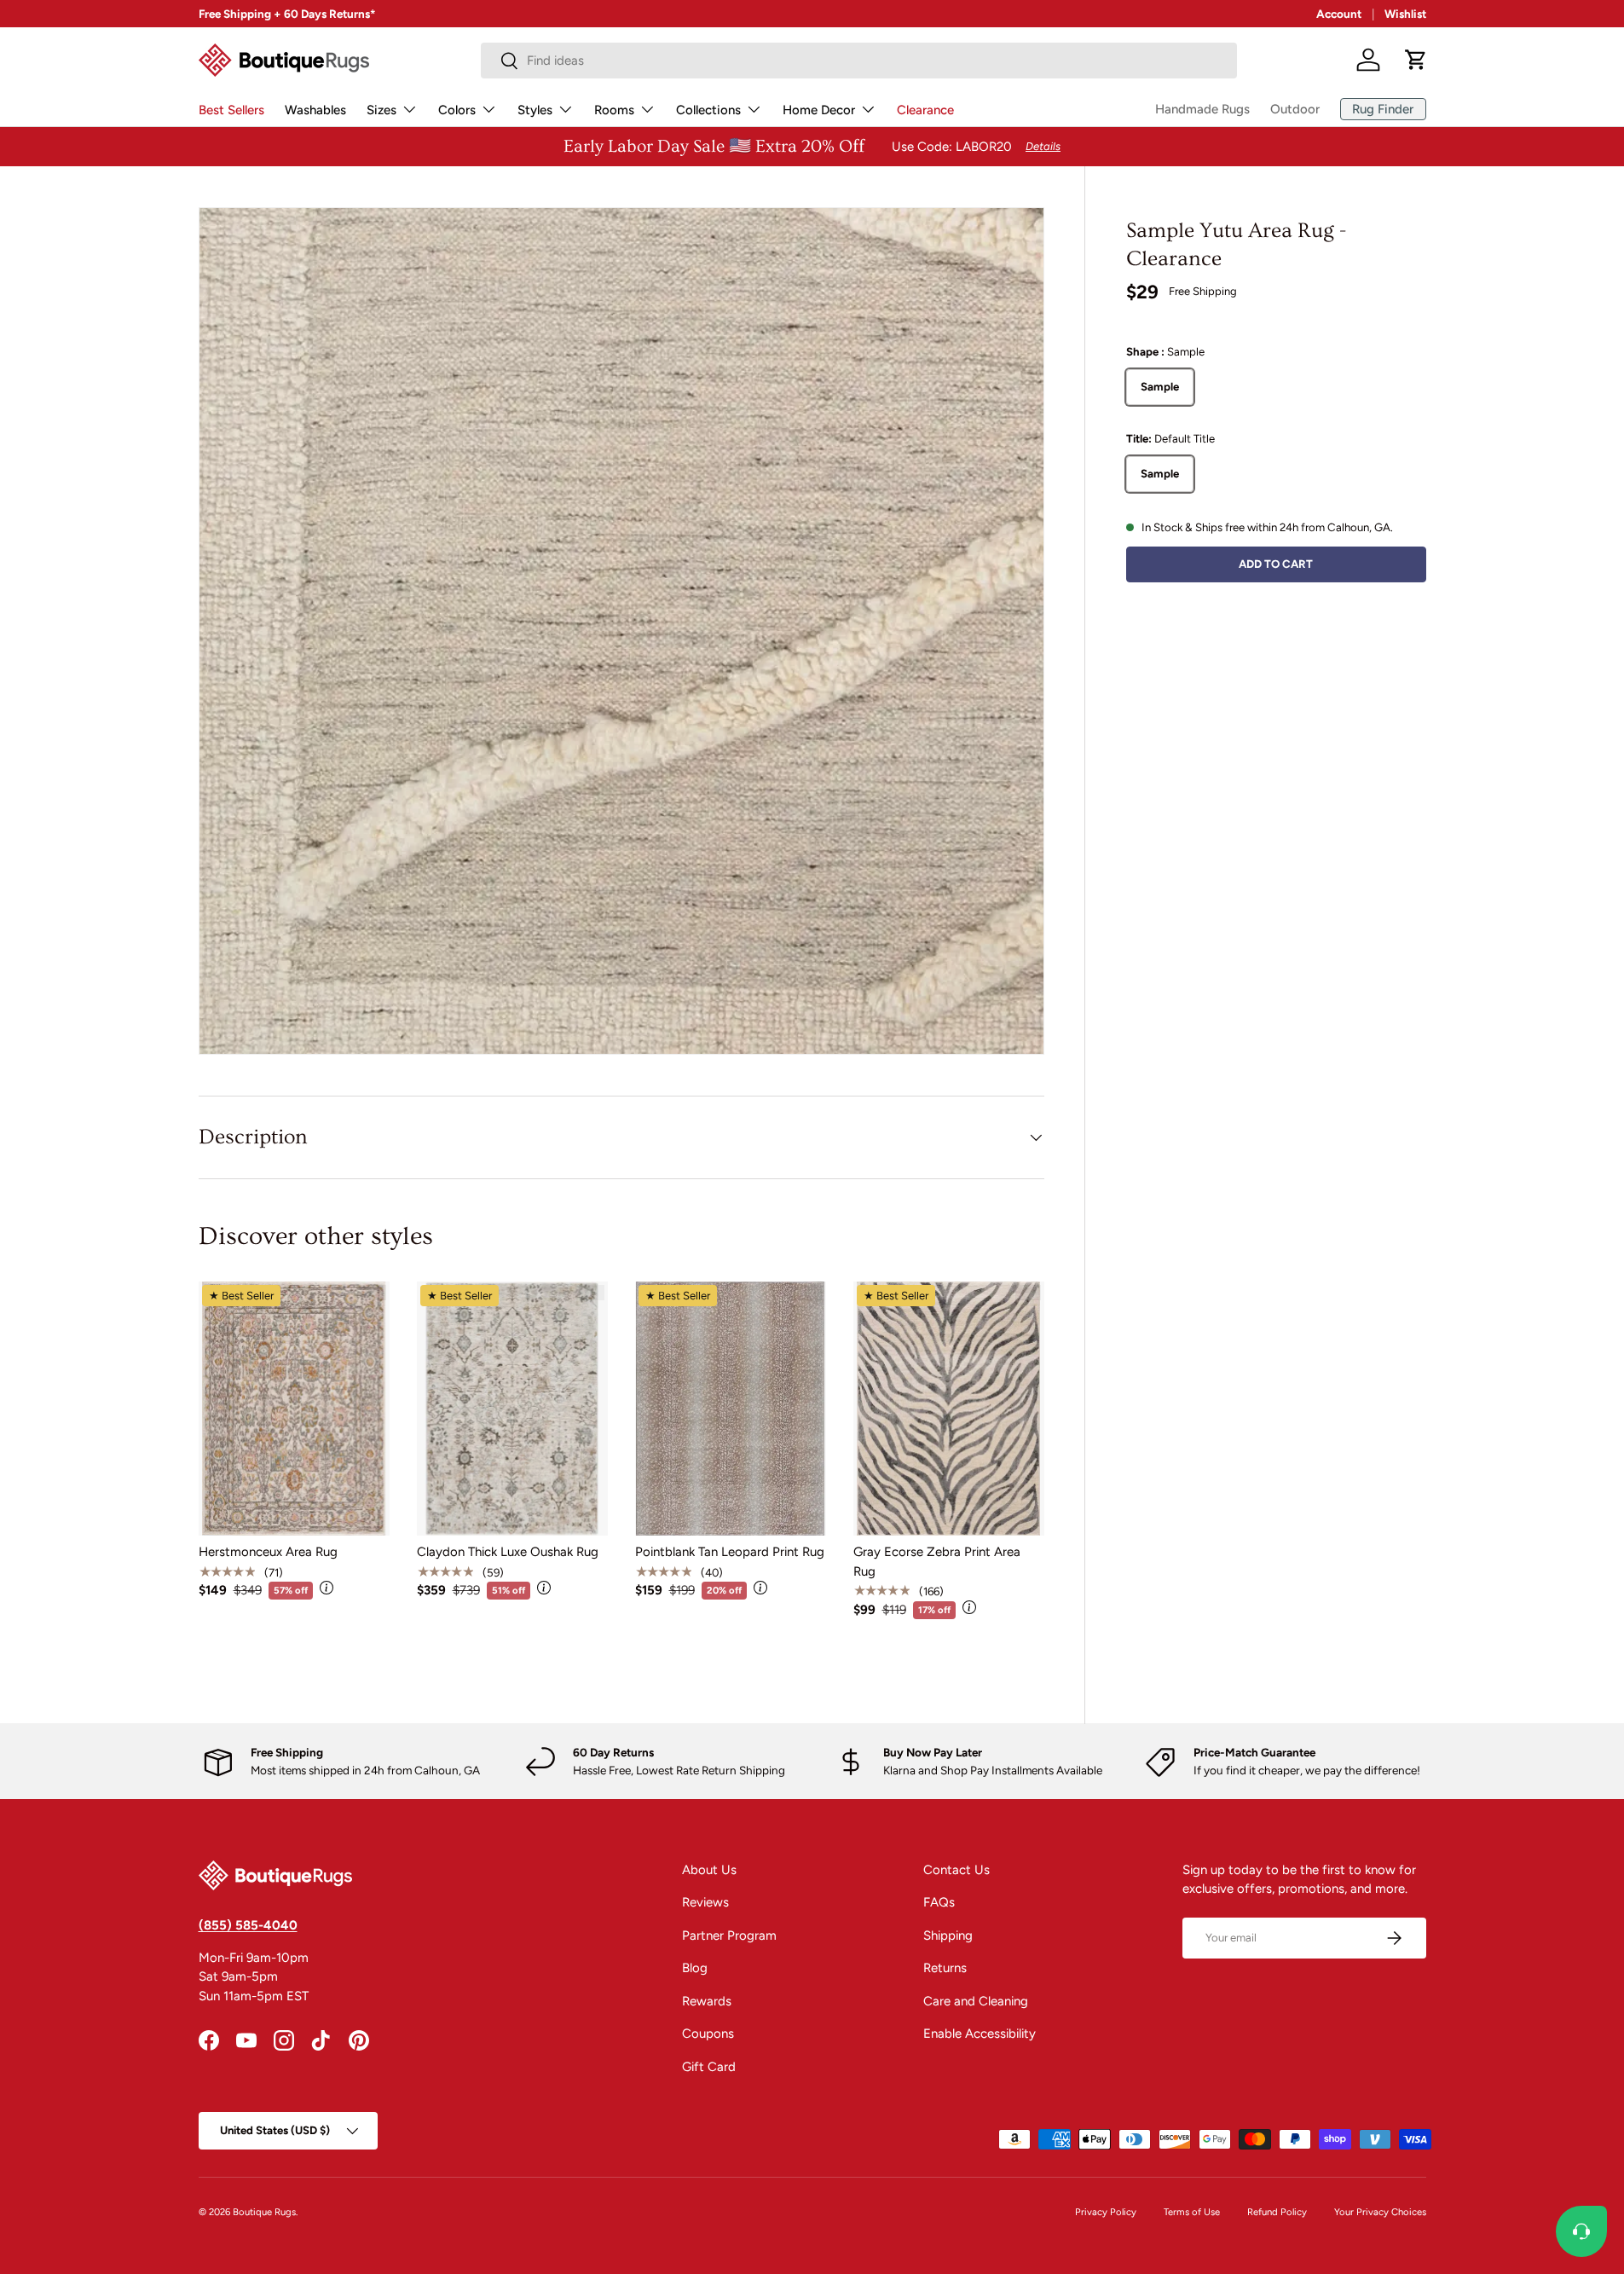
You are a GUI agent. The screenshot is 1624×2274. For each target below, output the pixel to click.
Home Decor (819, 110)
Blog (695, 1968)
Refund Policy (1277, 2212)
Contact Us (956, 1870)
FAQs (939, 1902)
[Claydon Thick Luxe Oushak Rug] (512, 1409)
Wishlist (1405, 14)
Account (1339, 14)
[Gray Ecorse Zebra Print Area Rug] (949, 1409)
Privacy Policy (1106, 2212)
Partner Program (729, 1936)
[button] (1416, 60)
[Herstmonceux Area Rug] (294, 1409)
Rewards (707, 2001)
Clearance (925, 110)
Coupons (708, 2034)
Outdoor (1295, 109)
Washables (315, 110)
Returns (945, 1968)
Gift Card (709, 2067)
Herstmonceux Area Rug (268, 1552)
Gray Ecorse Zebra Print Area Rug (937, 1562)
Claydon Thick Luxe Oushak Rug (508, 1552)
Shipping (948, 1936)
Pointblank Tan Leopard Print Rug (730, 1552)
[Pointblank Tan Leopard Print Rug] (731, 1409)
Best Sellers (231, 110)
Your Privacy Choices (1380, 2212)
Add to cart (1276, 563)
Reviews (705, 1902)
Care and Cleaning (976, 2001)
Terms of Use (1192, 2212)
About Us (709, 1870)
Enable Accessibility (980, 2034)
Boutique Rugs (264, 2212)
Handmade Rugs (1202, 109)
